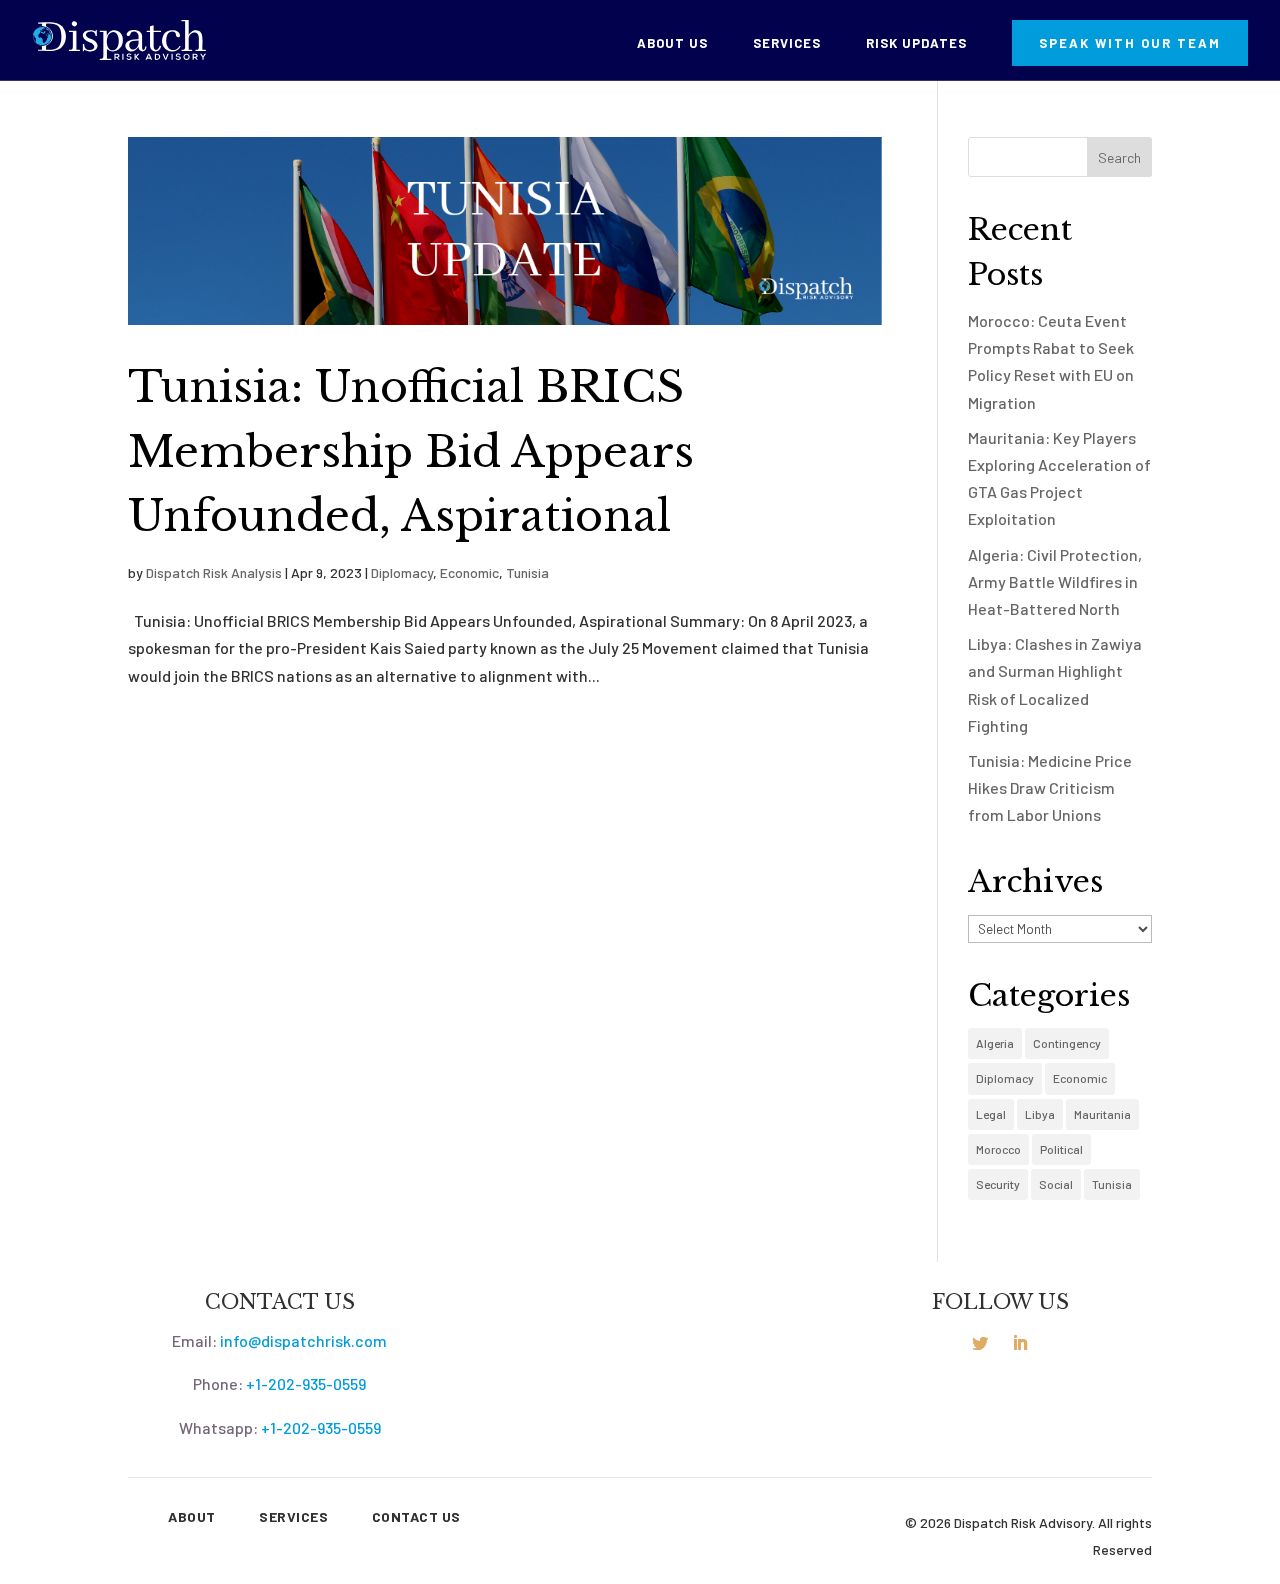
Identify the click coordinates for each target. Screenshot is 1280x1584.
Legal (991, 1114)
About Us (672, 43)
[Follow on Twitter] (980, 1343)
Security (998, 1184)
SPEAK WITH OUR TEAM (1130, 43)
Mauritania (1102, 1114)
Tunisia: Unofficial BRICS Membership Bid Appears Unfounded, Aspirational (411, 451)
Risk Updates (916, 43)
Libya (1040, 1114)
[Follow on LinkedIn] (1020, 1343)
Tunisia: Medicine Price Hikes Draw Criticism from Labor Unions (1050, 787)
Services (787, 43)
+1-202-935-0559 (306, 1383)
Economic (469, 572)
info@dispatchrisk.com (303, 1340)
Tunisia (527, 572)
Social (1056, 1184)
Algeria (995, 1043)
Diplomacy (402, 572)
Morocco (998, 1149)
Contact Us (416, 1516)
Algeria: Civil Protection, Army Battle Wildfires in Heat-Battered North (1055, 581)
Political (1061, 1149)
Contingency (1067, 1043)
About (192, 1516)
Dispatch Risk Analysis (214, 572)
